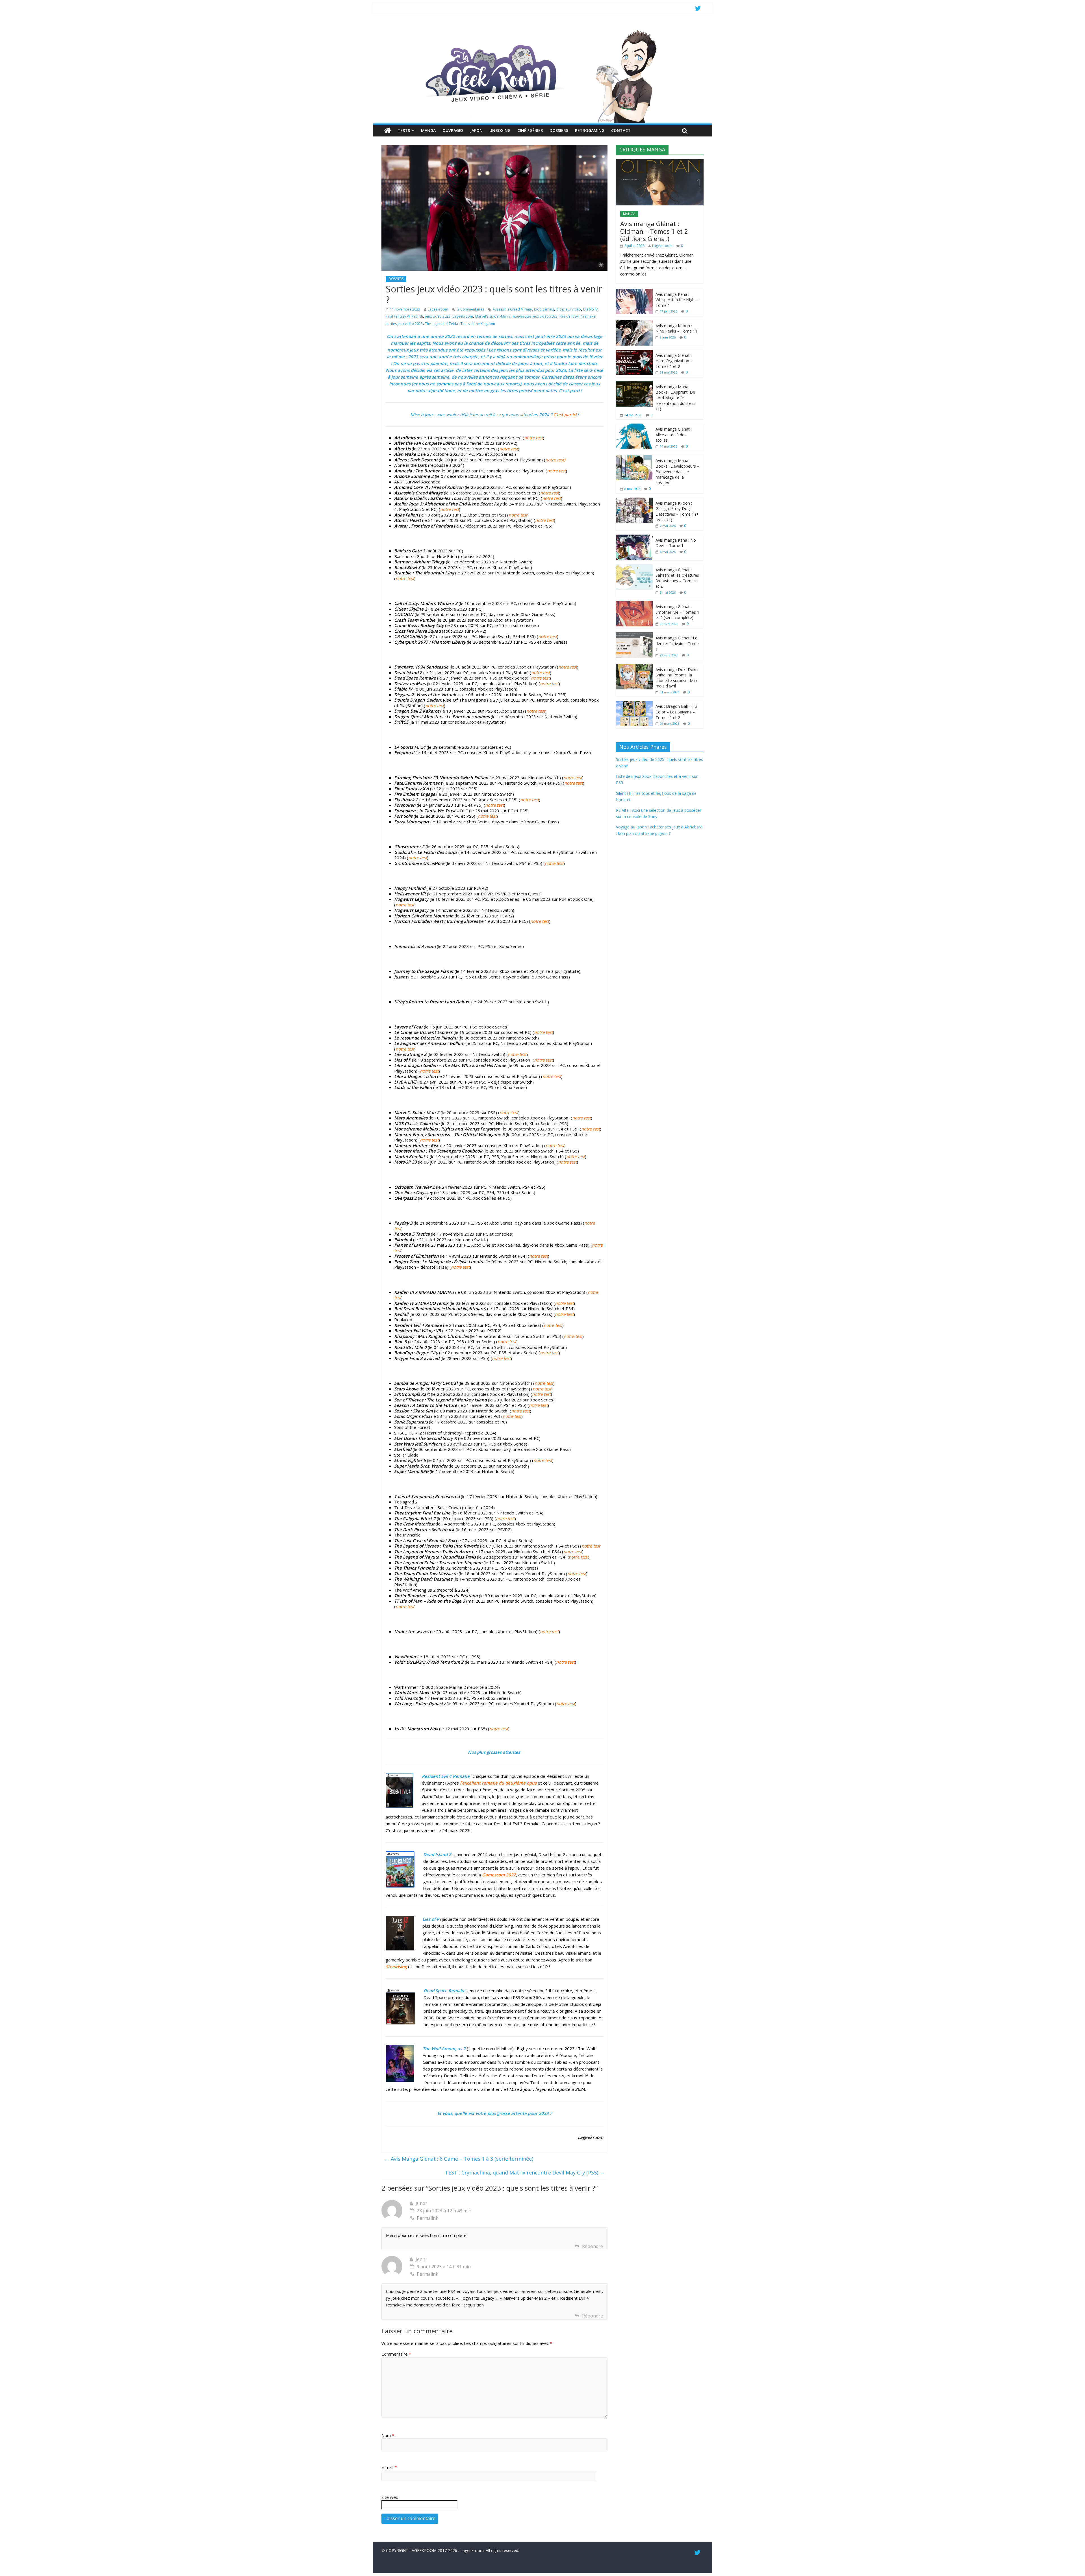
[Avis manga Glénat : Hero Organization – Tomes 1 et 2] (634, 353)
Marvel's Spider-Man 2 (493, 316)
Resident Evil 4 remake (578, 316)
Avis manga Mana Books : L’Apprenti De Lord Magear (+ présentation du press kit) (675, 398)
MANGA (428, 130)
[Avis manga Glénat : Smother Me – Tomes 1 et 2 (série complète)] (634, 604)
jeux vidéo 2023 (438, 316)
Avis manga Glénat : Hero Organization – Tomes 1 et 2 (674, 361)
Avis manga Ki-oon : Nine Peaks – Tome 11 (676, 328)
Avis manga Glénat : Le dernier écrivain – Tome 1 (677, 643)
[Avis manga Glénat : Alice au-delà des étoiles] (634, 427)
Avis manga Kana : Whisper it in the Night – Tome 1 (677, 300)
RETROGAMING (590, 130)
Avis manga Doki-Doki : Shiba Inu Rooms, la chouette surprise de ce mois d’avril (677, 678)
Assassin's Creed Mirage (512, 309)
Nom (388, 2435)
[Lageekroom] (542, 30)
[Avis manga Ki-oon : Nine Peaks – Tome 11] (634, 323)
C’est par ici (565, 414)
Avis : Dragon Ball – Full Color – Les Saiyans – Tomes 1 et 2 (677, 712)
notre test (579, 1557)
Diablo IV (590, 309)
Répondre (593, 2246)
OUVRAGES (453, 130)
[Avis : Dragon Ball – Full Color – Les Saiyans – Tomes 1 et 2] (634, 704)
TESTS (404, 130)
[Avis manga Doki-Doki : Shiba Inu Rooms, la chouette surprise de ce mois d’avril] (634, 667)
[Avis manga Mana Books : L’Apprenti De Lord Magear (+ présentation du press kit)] (634, 384)
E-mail (389, 2467)
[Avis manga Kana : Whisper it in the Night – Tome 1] (634, 292)
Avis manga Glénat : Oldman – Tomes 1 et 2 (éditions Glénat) (654, 231)
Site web (390, 2497)
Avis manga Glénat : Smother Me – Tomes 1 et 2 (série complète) (677, 612)
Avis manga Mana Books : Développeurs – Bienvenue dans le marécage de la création (677, 471)
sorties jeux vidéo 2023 (404, 324)
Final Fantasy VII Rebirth (404, 316)
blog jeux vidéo (569, 309)
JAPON (476, 130)
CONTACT (621, 130)
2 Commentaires (470, 309)
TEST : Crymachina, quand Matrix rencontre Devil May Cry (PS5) (525, 2173)
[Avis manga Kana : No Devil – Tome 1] (634, 538)
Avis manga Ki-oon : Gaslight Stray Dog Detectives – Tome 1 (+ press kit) (677, 511)
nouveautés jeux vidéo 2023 (535, 316)
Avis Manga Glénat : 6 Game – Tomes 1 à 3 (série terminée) (459, 2159)
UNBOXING (500, 130)
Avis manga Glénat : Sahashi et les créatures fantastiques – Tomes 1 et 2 (677, 578)
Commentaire (396, 2354)
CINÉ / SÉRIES (530, 130)
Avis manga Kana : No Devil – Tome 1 (676, 543)
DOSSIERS (559, 130)
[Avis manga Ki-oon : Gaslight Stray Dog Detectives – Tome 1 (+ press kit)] (634, 501)
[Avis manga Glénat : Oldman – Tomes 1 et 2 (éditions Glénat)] (660, 162)
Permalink (428, 2218)
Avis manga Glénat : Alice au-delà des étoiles (674, 435)
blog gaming (544, 309)
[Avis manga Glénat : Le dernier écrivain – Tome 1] (634, 635)
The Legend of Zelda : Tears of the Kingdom (460, 324)
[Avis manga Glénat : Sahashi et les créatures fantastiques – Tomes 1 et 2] (634, 567)
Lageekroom (438, 309)
